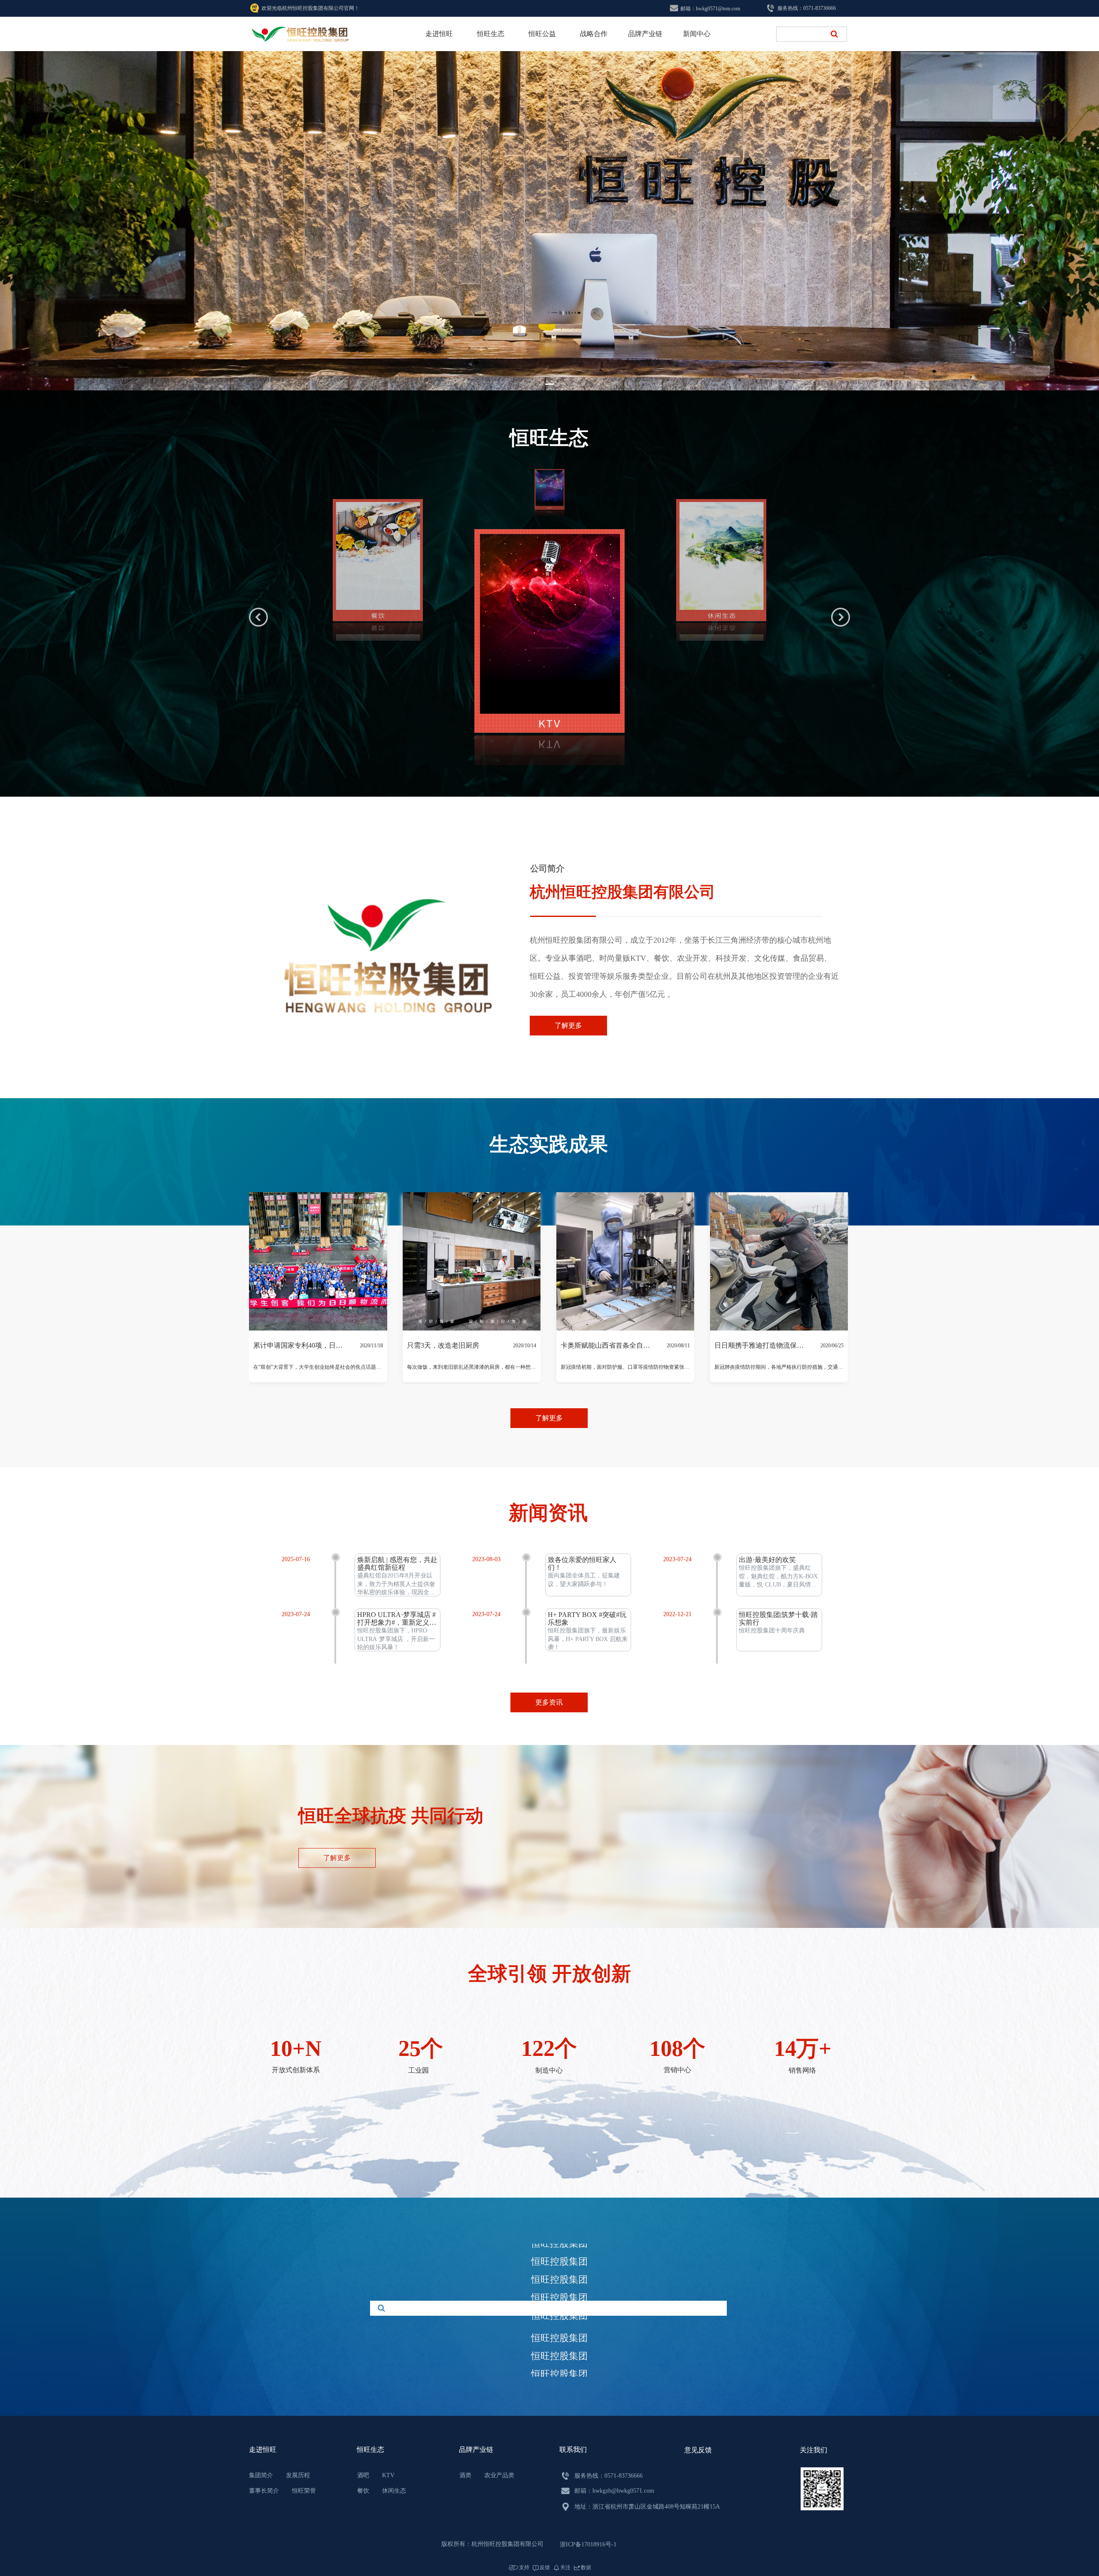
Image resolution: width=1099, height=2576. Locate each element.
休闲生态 (394, 2491)
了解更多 (568, 1025)
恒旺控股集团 (559, 2247)
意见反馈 (698, 2450)
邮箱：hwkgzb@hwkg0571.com (614, 2491)
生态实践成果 (549, 1180)
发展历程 (298, 2475)
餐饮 (363, 2491)
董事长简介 (264, 2491)
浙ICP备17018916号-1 (588, 2544)
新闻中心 (697, 34)
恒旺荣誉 (304, 2491)
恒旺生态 (491, 34)
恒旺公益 (542, 34)
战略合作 (594, 34)
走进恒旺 (439, 34)
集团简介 (261, 2475)
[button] (549, 384)
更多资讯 (549, 1702)
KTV (388, 2475)
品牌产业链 (645, 34)
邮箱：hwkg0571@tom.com (710, 9)
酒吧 (363, 2475)
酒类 (465, 2475)
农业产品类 (499, 2475)
